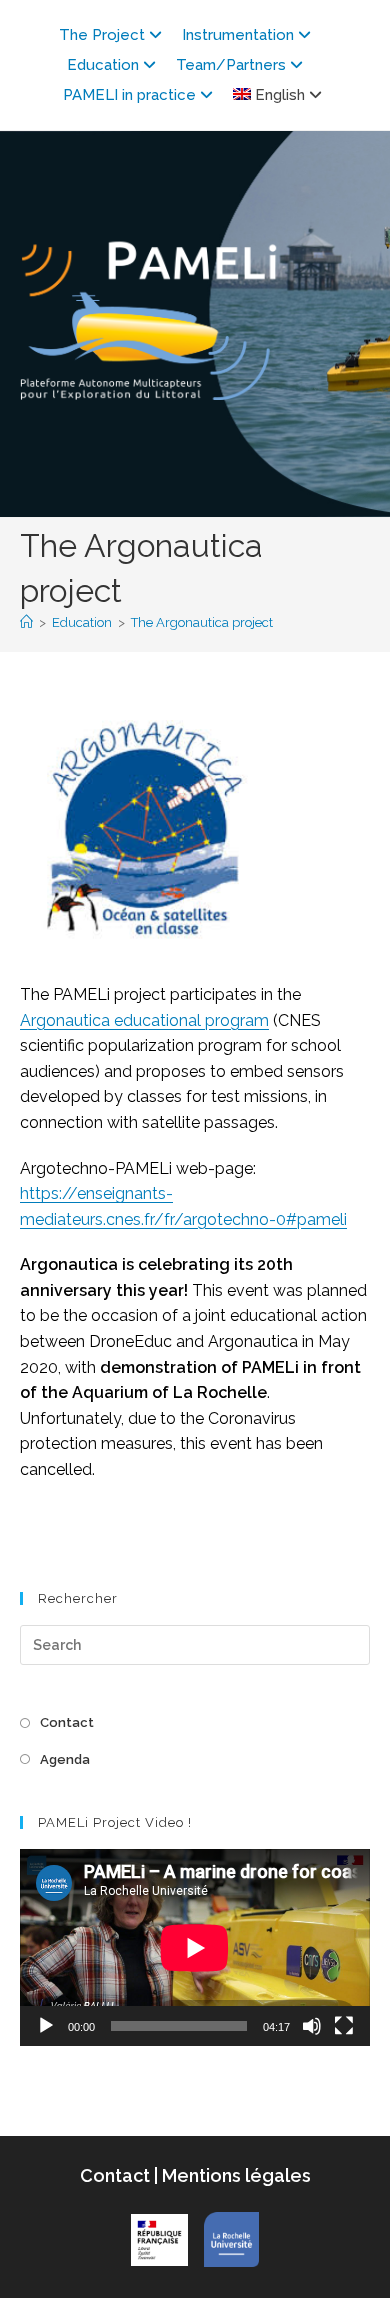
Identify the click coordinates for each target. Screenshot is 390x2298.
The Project (102, 35)
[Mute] (312, 2026)
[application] (195, 1947)
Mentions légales (234, 2175)
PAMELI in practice (129, 95)
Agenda (65, 1759)
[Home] (26, 622)
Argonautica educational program (144, 1020)
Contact (67, 1722)
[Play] (46, 2026)
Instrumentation (238, 35)
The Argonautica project (202, 622)
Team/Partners (231, 65)
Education (103, 65)
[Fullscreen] (344, 2026)
